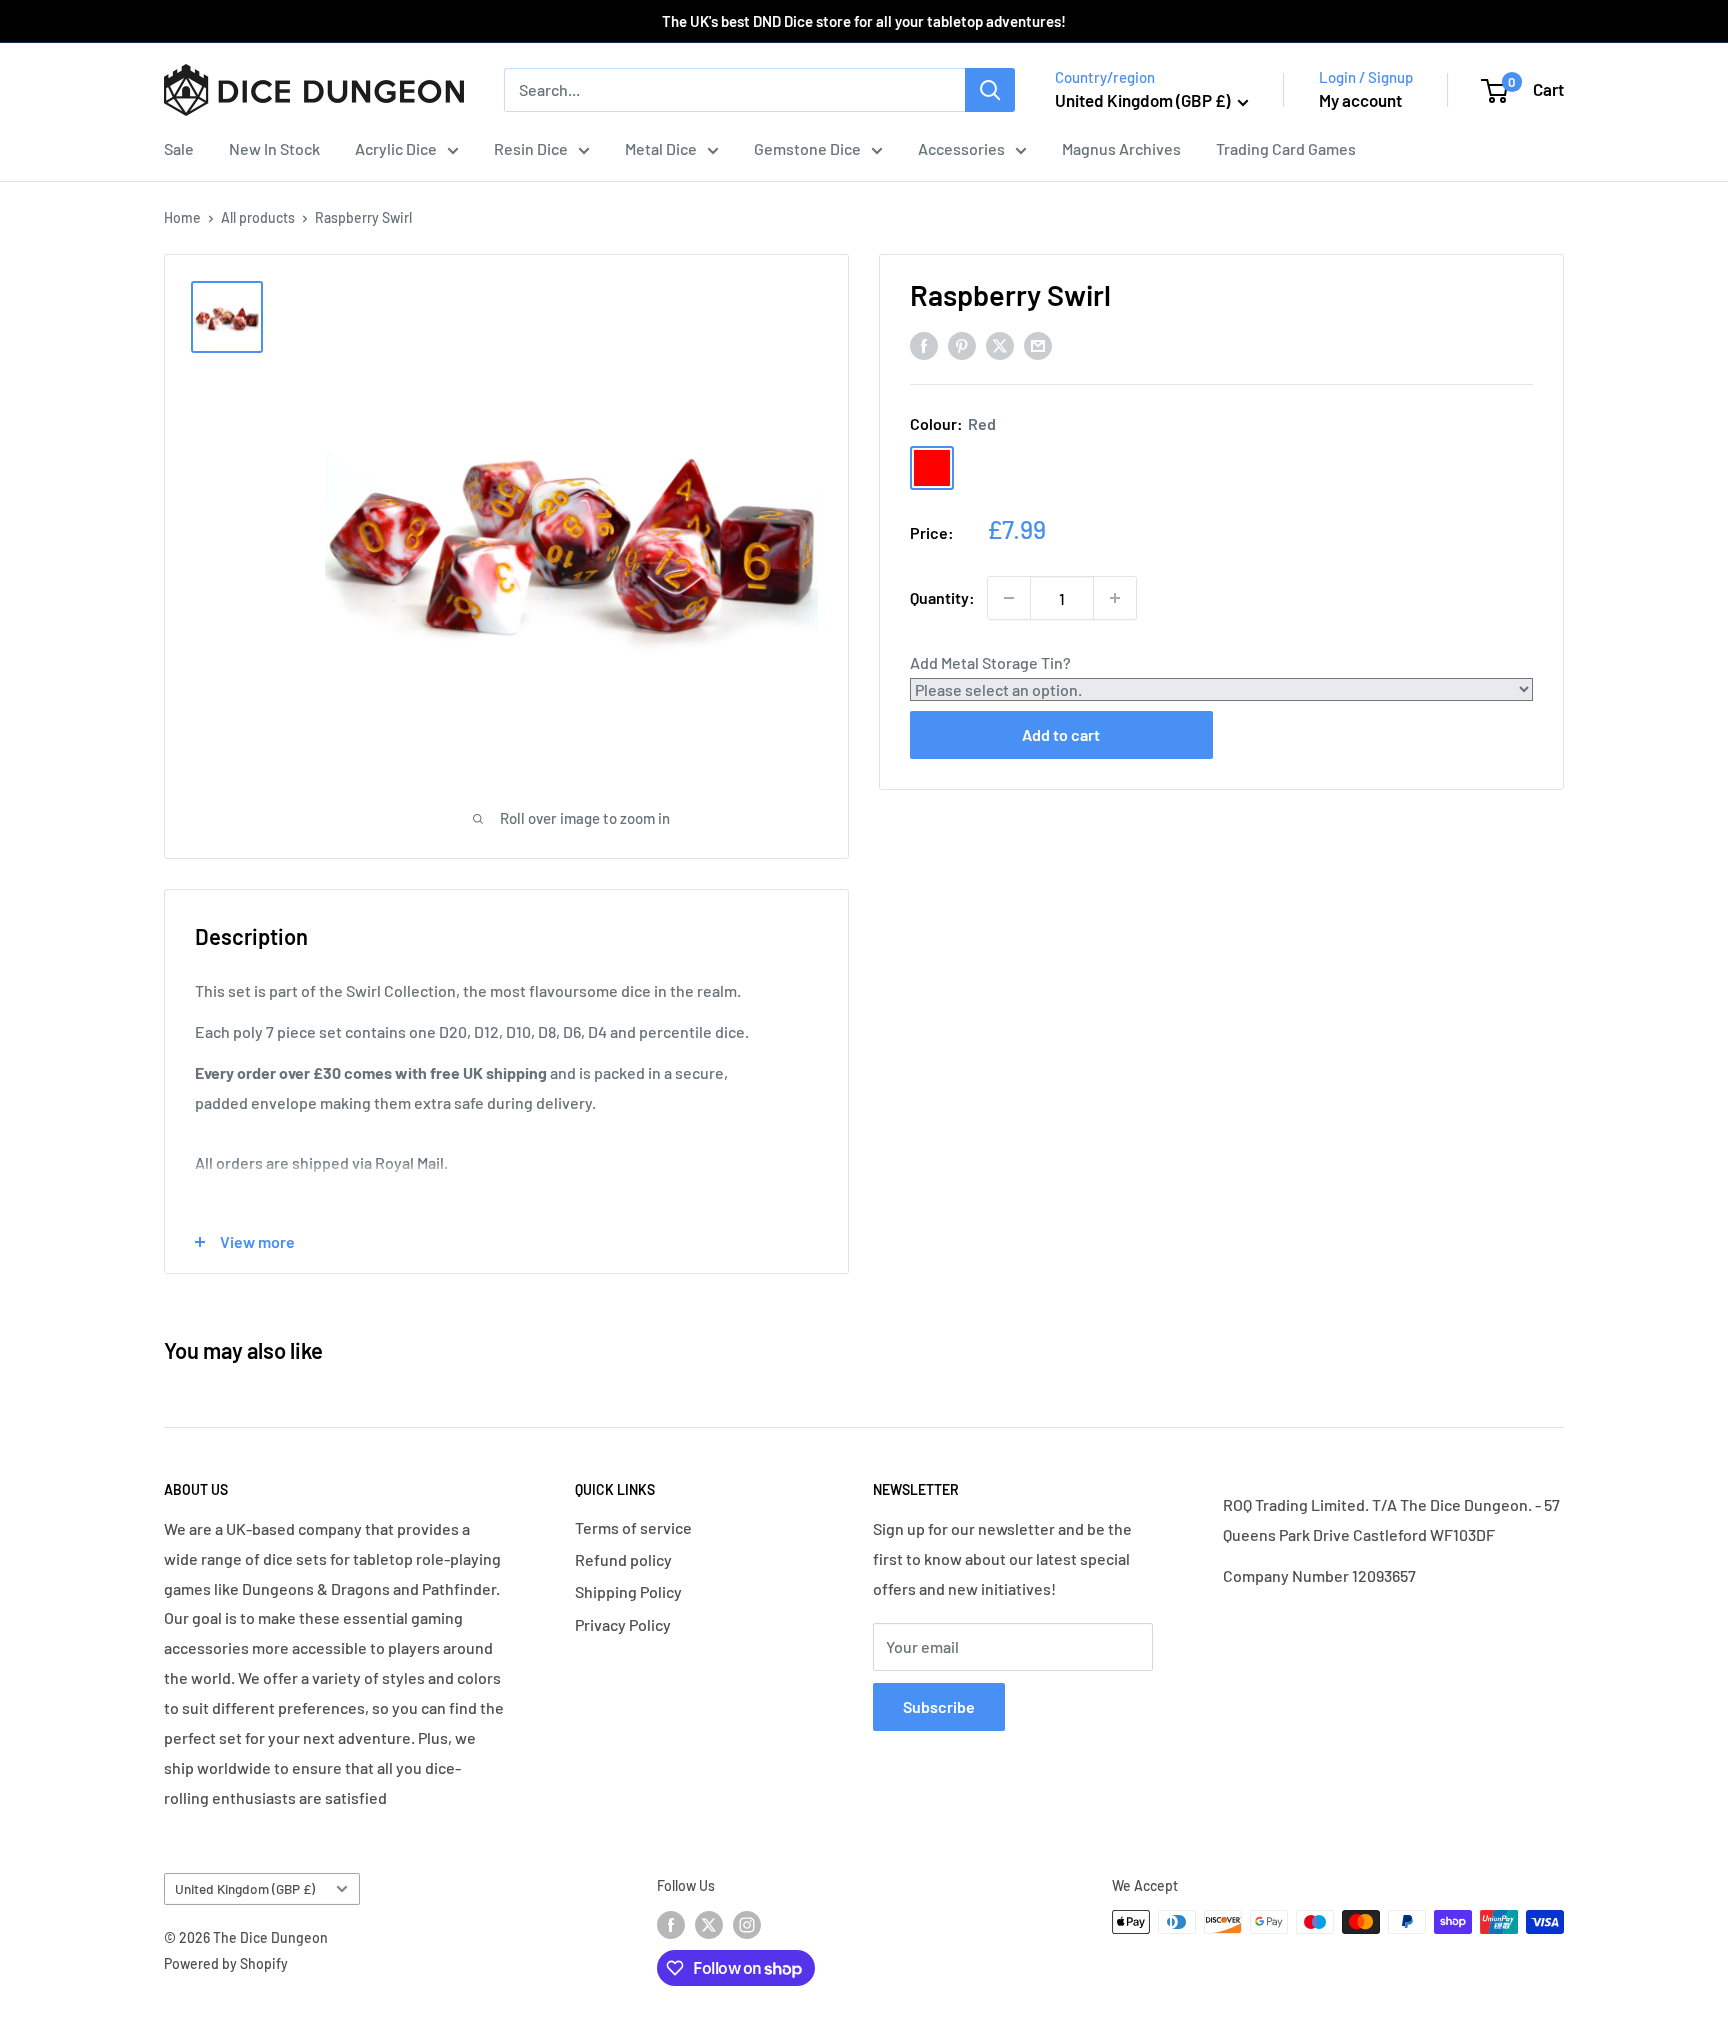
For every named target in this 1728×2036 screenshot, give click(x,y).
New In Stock (274, 148)
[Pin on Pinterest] (962, 344)
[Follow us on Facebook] (671, 1924)
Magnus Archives (1121, 148)
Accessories (961, 148)
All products (258, 217)
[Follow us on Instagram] (747, 1924)
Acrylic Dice (396, 148)
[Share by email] (1038, 344)
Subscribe (939, 1706)
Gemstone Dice (807, 148)
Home (182, 217)
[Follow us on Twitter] (709, 1924)
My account (1360, 100)
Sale (179, 148)
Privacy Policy (623, 1624)
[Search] (990, 90)
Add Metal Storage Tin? (990, 662)
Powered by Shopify (226, 1963)
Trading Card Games (1286, 148)
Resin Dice (531, 148)
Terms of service (633, 1527)
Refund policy (623, 1559)
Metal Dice (661, 148)
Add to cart (1061, 734)
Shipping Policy (628, 1591)
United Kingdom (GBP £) (245, 1888)
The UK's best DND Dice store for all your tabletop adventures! (864, 21)
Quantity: (942, 597)
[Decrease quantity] (1009, 598)
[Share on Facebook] (924, 344)
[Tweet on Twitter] (1000, 344)
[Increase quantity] (1115, 598)
